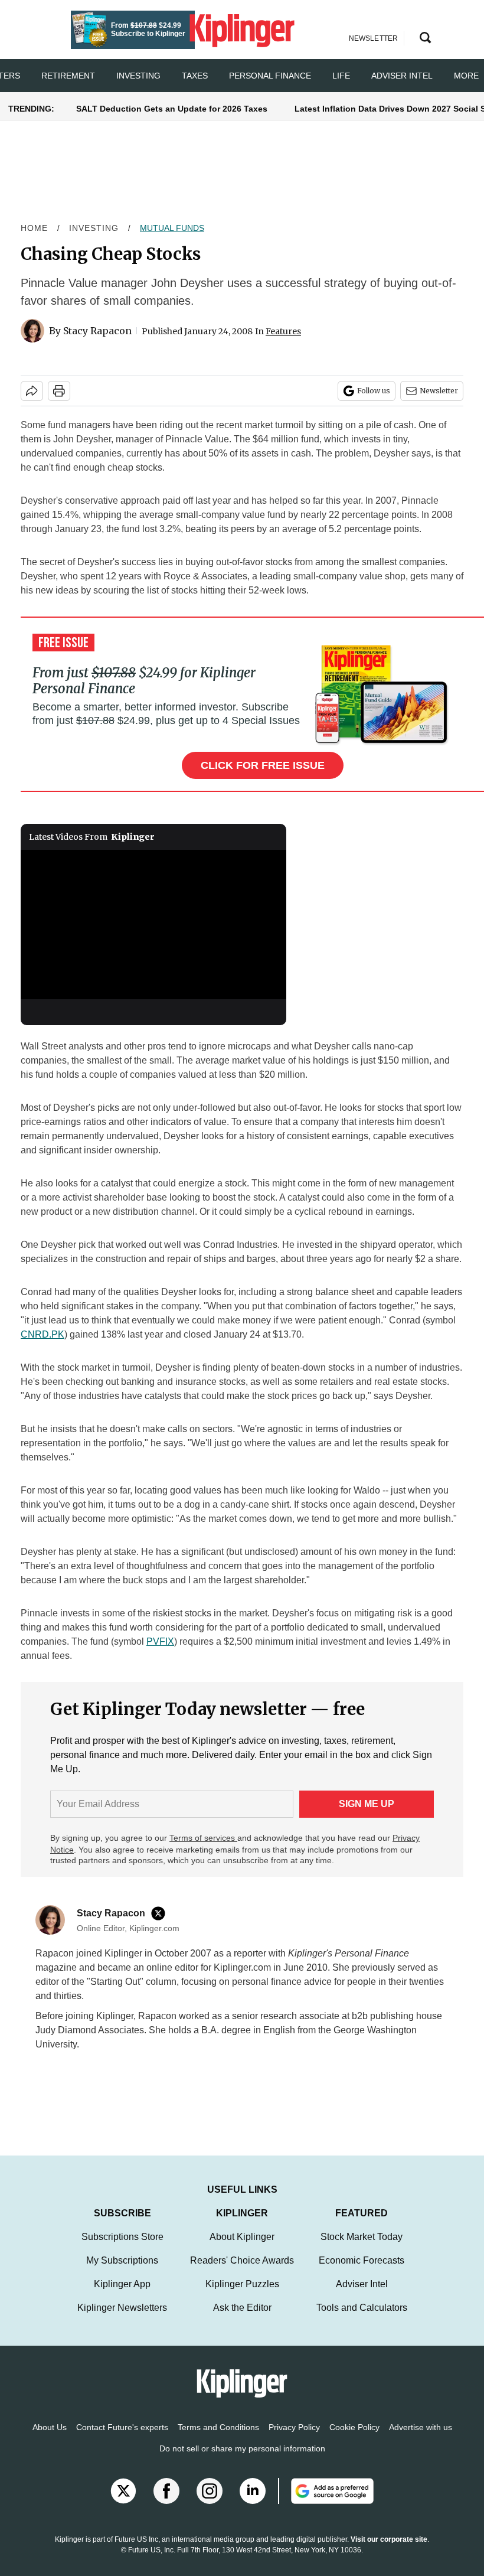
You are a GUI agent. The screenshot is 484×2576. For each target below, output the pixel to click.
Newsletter (439, 391)
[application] (153, 925)
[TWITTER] (161, 1913)
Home (34, 228)
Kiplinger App (122, 2296)
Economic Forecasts (362, 2272)
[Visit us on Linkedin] (253, 2503)
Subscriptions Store (122, 2249)
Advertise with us (421, 2439)
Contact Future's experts (122, 2439)
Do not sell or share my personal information (242, 2460)
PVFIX (160, 1641)
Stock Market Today (362, 2249)
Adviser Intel (402, 76)
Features (283, 331)
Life (341, 76)
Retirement (68, 76)
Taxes (195, 76)
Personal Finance (270, 76)
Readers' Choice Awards (242, 2272)
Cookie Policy (354, 2439)
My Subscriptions (122, 2272)
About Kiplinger (242, 2249)
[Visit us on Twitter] (123, 2503)
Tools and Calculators (362, 2319)
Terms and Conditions (218, 2439)
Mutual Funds (172, 228)
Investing (138, 76)
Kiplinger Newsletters (122, 2319)
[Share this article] (32, 391)
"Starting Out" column (132, 1982)
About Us (50, 2439)
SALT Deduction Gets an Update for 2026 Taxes (172, 109)
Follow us (374, 391)
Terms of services (203, 1838)
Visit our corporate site (389, 2551)
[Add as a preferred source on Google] (326, 2503)
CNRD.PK (42, 1334)
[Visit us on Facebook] (166, 2503)
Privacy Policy (294, 2439)
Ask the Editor (242, 2319)
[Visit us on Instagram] (210, 2503)
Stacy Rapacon (97, 331)
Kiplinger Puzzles (242, 2296)
